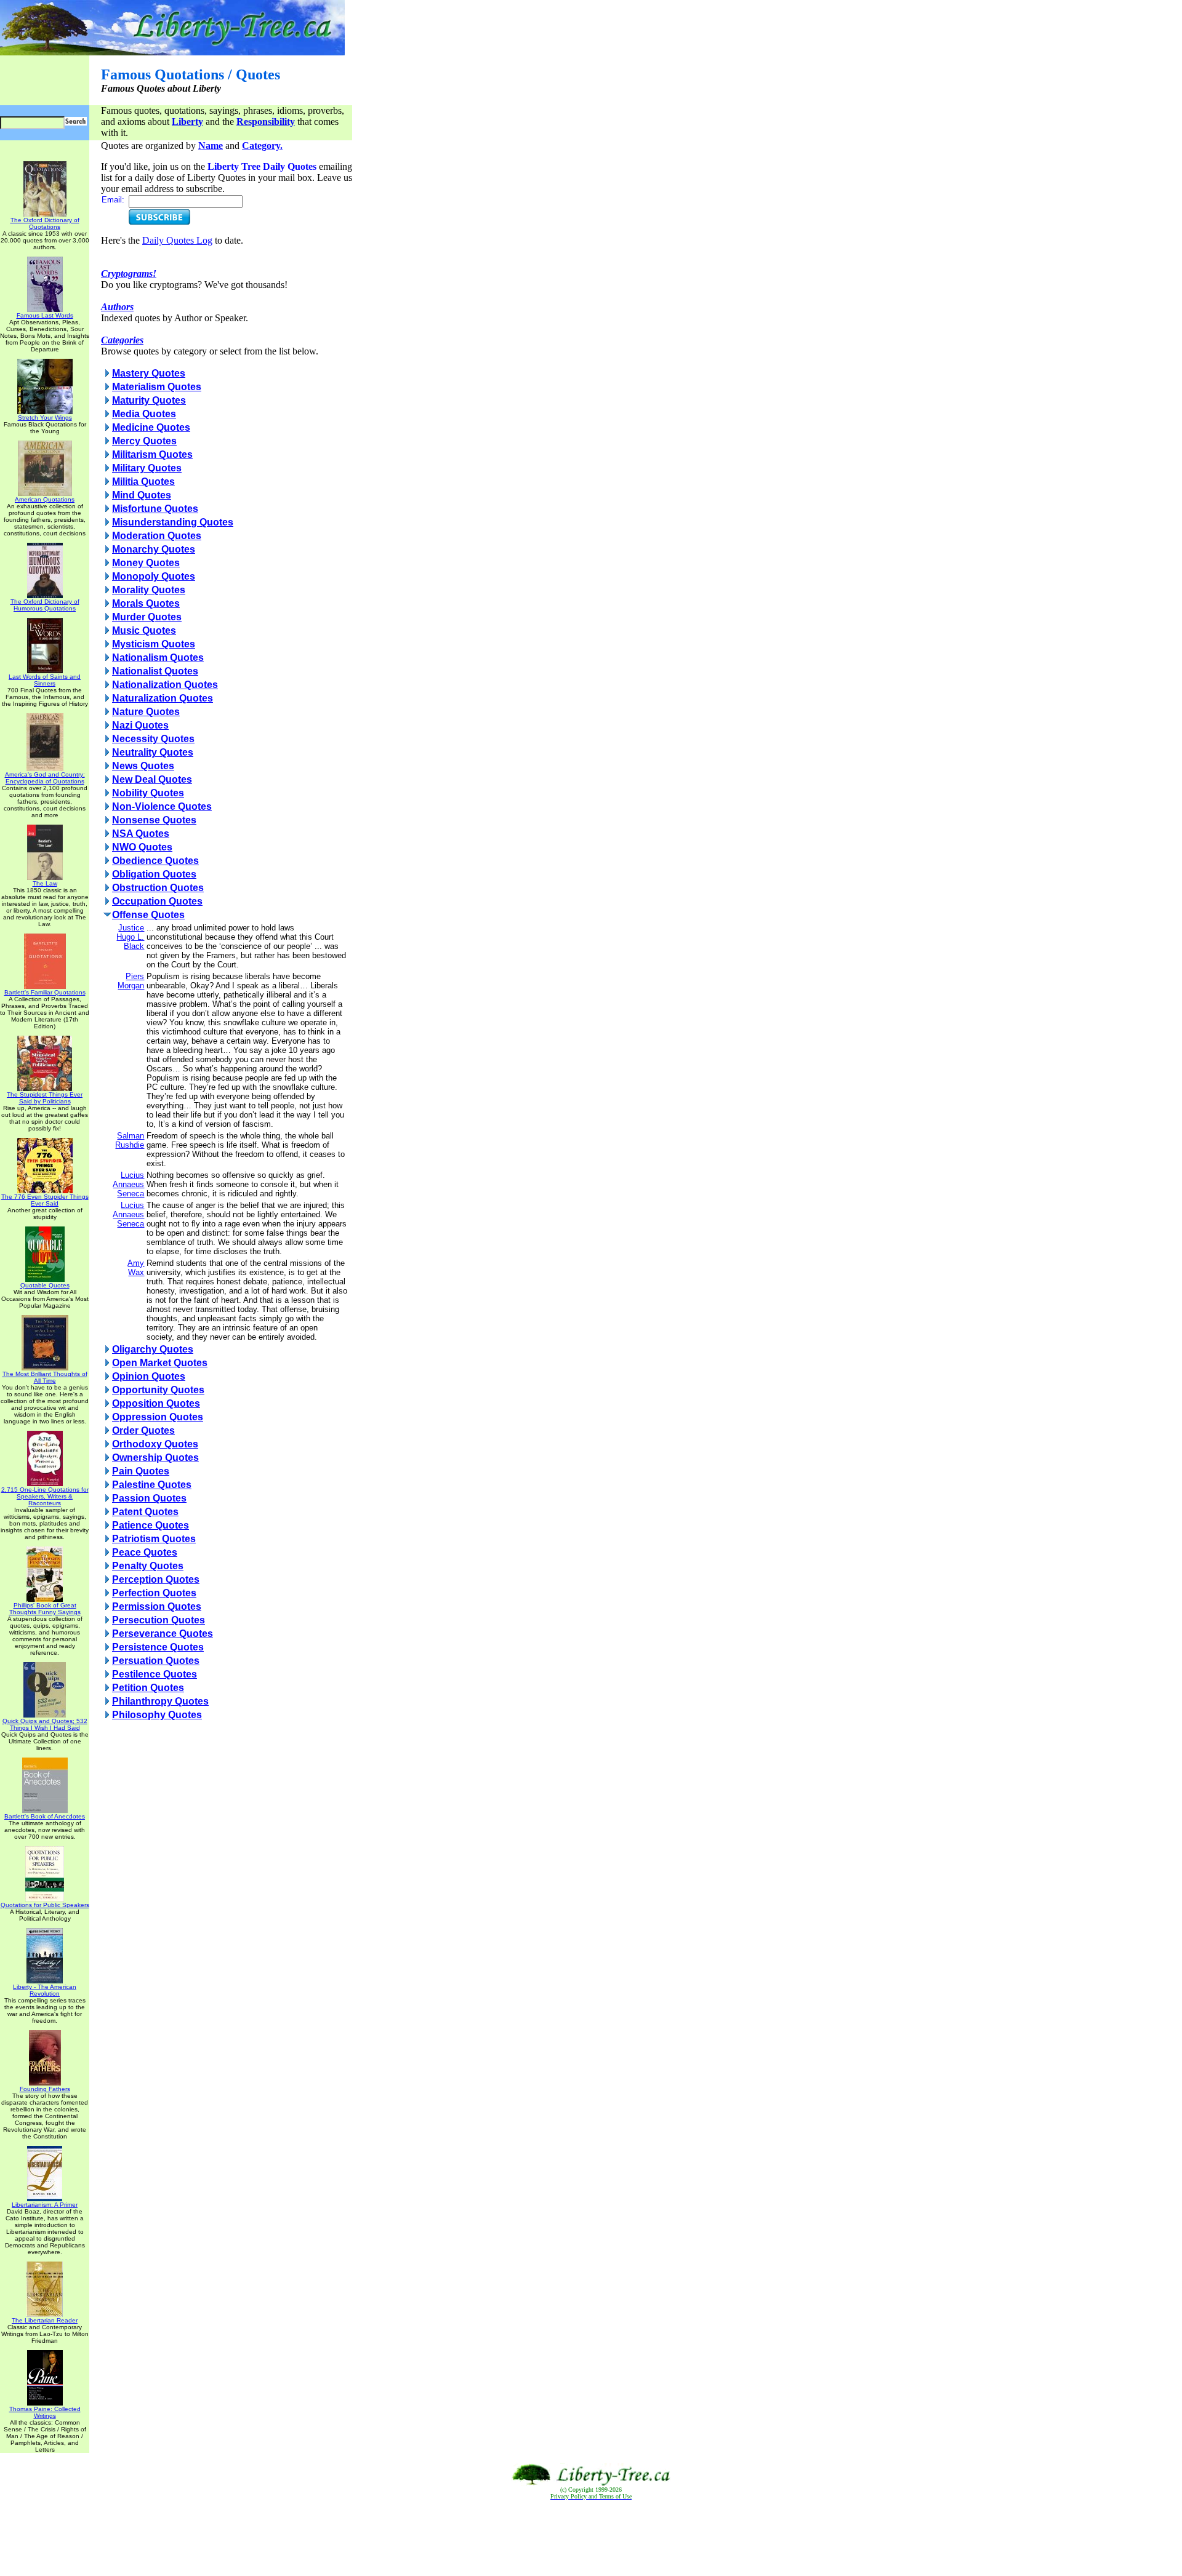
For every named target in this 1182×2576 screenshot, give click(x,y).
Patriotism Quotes (154, 1539)
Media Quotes (144, 414)
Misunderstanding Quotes (173, 522)
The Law (45, 883)
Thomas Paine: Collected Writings (45, 2412)
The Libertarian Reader (45, 2320)
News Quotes (143, 766)
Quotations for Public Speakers (45, 1905)
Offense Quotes (148, 915)
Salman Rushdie (130, 1140)
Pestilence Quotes (155, 1674)
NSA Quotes (141, 834)
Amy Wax (136, 1268)
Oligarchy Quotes (153, 1349)
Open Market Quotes (160, 1363)
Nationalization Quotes (165, 685)
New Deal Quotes (152, 779)
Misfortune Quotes (155, 509)
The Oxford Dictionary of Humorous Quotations (45, 605)
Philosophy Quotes (157, 1715)
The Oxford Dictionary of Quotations (45, 223)
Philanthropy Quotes (160, 1701)
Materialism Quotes (157, 387)
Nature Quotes (146, 712)
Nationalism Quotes (158, 658)
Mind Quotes (142, 495)
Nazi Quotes (140, 725)
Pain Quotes (141, 1471)
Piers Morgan (131, 981)
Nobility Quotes (148, 793)
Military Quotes (147, 468)
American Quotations (45, 499)
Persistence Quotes (158, 1647)
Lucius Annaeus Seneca (128, 1184)
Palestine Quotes (152, 1485)
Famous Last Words (45, 315)
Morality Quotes (149, 590)
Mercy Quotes (144, 441)
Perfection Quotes (154, 1593)
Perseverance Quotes (163, 1634)
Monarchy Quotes (154, 549)
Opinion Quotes (149, 1376)
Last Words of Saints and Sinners (45, 680)
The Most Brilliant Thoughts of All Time (45, 1377)
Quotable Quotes (45, 1285)
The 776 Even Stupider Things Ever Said (45, 1200)
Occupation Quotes (157, 901)
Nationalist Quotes (155, 671)
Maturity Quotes (149, 400)
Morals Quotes (146, 603)
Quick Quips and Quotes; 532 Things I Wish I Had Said (45, 1724)
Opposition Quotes (156, 1403)
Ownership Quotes (155, 1458)
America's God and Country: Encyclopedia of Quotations (45, 778)
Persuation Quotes (156, 1661)
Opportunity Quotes (158, 1390)
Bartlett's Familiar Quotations (45, 992)
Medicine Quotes (151, 427)
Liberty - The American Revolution (45, 1990)
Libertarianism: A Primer (45, 2205)
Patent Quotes (145, 1512)
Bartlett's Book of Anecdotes (45, 1816)
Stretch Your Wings (45, 418)
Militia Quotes (143, 482)
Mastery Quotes (149, 373)
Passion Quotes (149, 1498)
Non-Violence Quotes (162, 806)
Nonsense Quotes (154, 820)
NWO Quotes (142, 847)
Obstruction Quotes (158, 888)
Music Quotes (144, 630)
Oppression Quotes (158, 1417)
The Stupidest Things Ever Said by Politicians (45, 1098)
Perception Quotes (156, 1579)
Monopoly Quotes (154, 576)
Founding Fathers (45, 2089)
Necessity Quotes (153, 739)
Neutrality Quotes (153, 752)
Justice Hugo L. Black (130, 937)
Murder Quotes (147, 617)
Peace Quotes (145, 1552)
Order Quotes (143, 1430)
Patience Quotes (151, 1525)
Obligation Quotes (154, 874)
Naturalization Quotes (163, 698)
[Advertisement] (591, 2538)
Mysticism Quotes (154, 644)
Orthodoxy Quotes (155, 1444)
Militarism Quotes (152, 454)
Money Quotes (146, 563)
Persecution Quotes (159, 1620)
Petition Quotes (148, 1688)
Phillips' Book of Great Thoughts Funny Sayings (45, 1609)
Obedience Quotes (155, 861)
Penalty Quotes (148, 1566)
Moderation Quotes (157, 536)
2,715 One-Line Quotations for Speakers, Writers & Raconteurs (45, 1496)
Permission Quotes (157, 1606)
